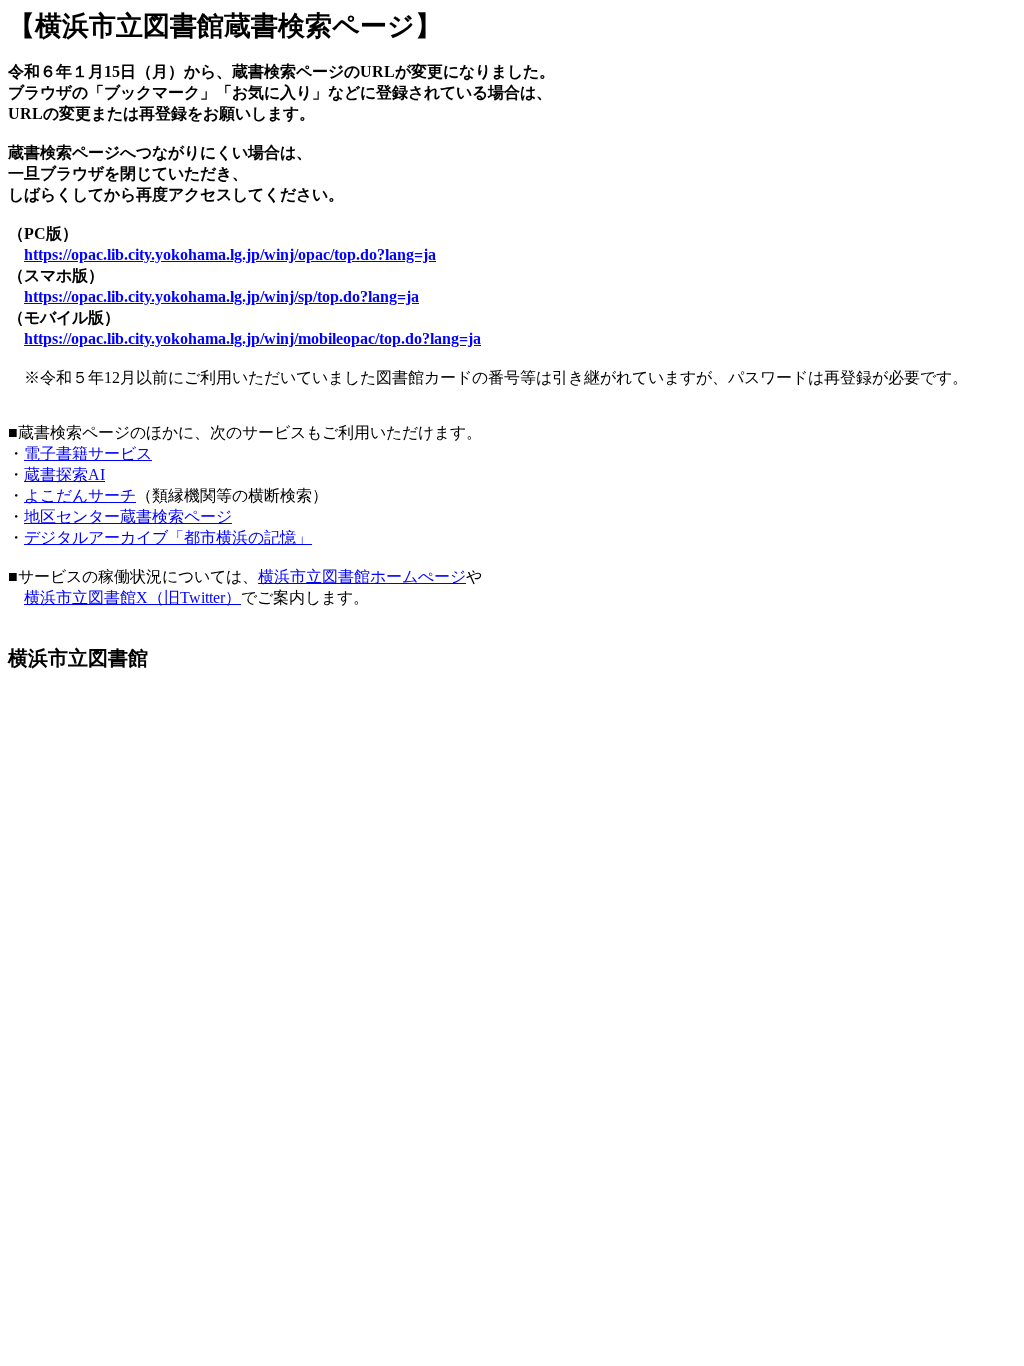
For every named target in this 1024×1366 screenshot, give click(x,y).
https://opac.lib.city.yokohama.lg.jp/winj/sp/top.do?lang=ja (221, 296)
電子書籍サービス (88, 453)
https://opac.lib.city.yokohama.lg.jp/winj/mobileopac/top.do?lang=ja (252, 338)
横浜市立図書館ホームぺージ (362, 576)
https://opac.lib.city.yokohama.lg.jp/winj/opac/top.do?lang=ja (230, 254)
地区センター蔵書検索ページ (128, 516)
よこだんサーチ (80, 495)
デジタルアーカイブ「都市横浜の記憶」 (168, 537)
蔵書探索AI (64, 474)
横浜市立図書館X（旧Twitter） (132, 597)
